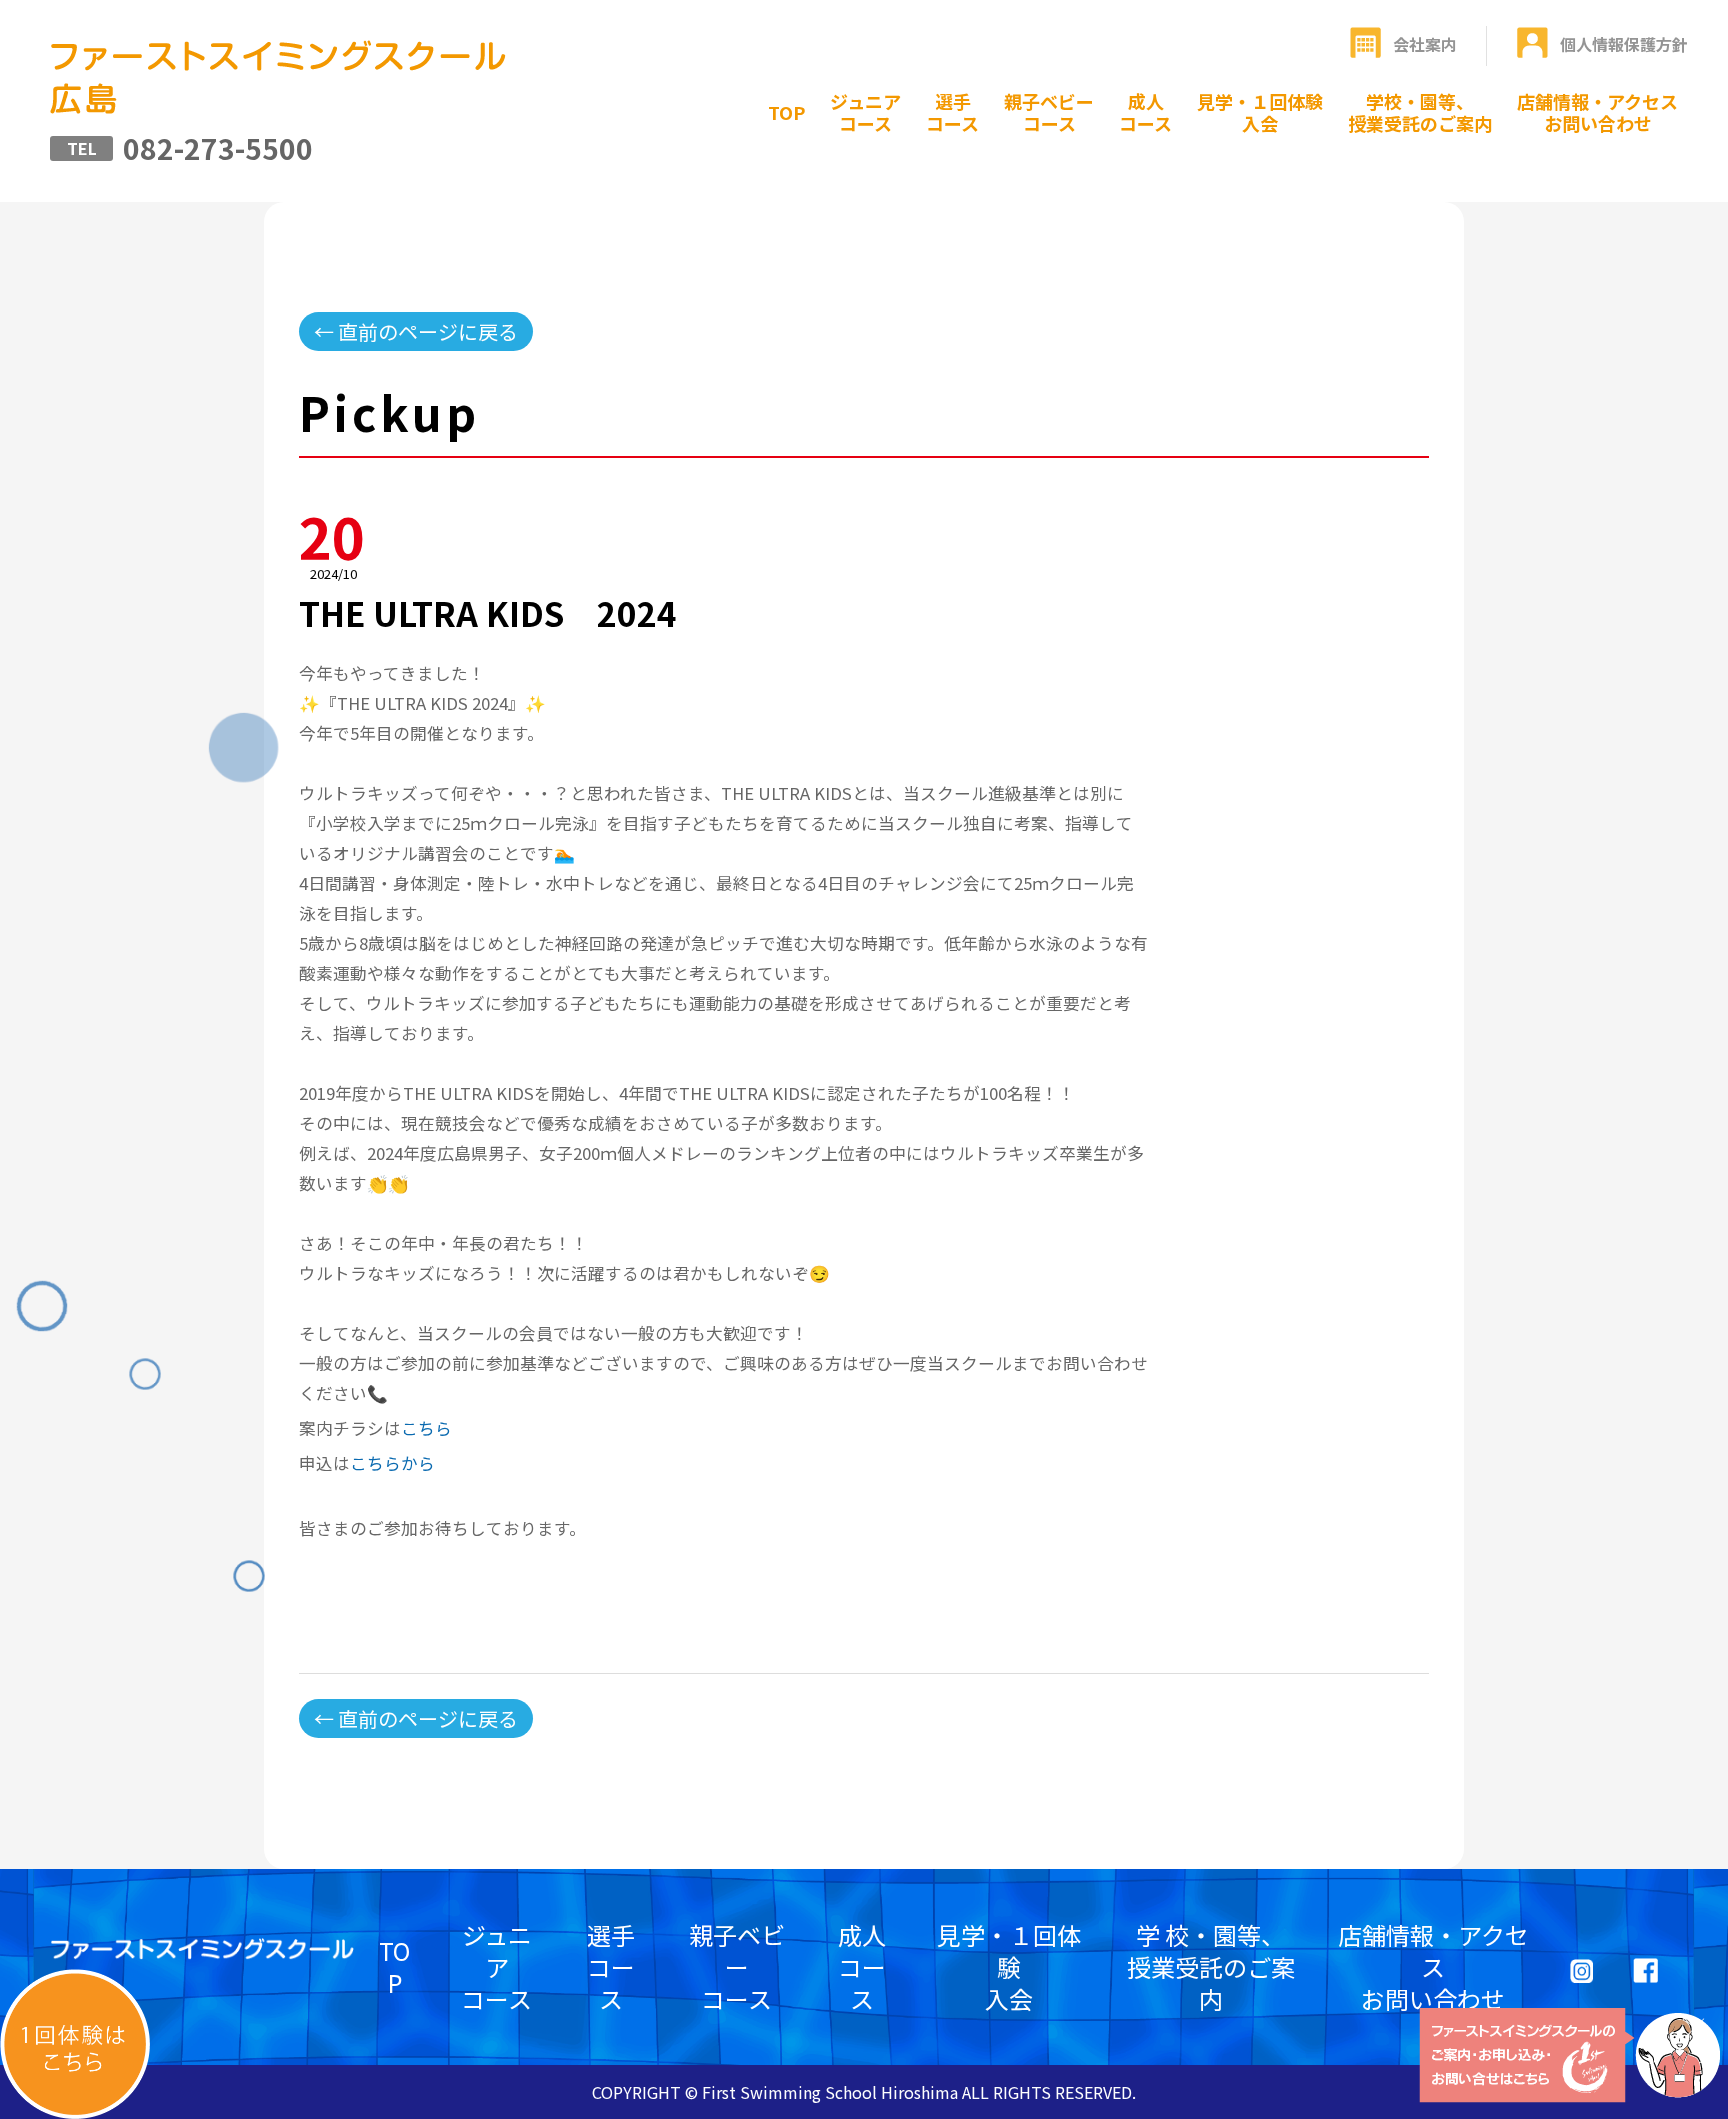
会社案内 (1425, 44)
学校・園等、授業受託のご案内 (1420, 112)
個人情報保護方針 (1624, 44)
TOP (786, 112)
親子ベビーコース (1049, 112)
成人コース (1145, 112)
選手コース (952, 112)
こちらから (392, 1463)
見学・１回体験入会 (1260, 112)
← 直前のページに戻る (416, 331)
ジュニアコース (865, 112)
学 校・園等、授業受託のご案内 (1211, 1966)
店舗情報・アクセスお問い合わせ (1597, 112)
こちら (426, 1428)
